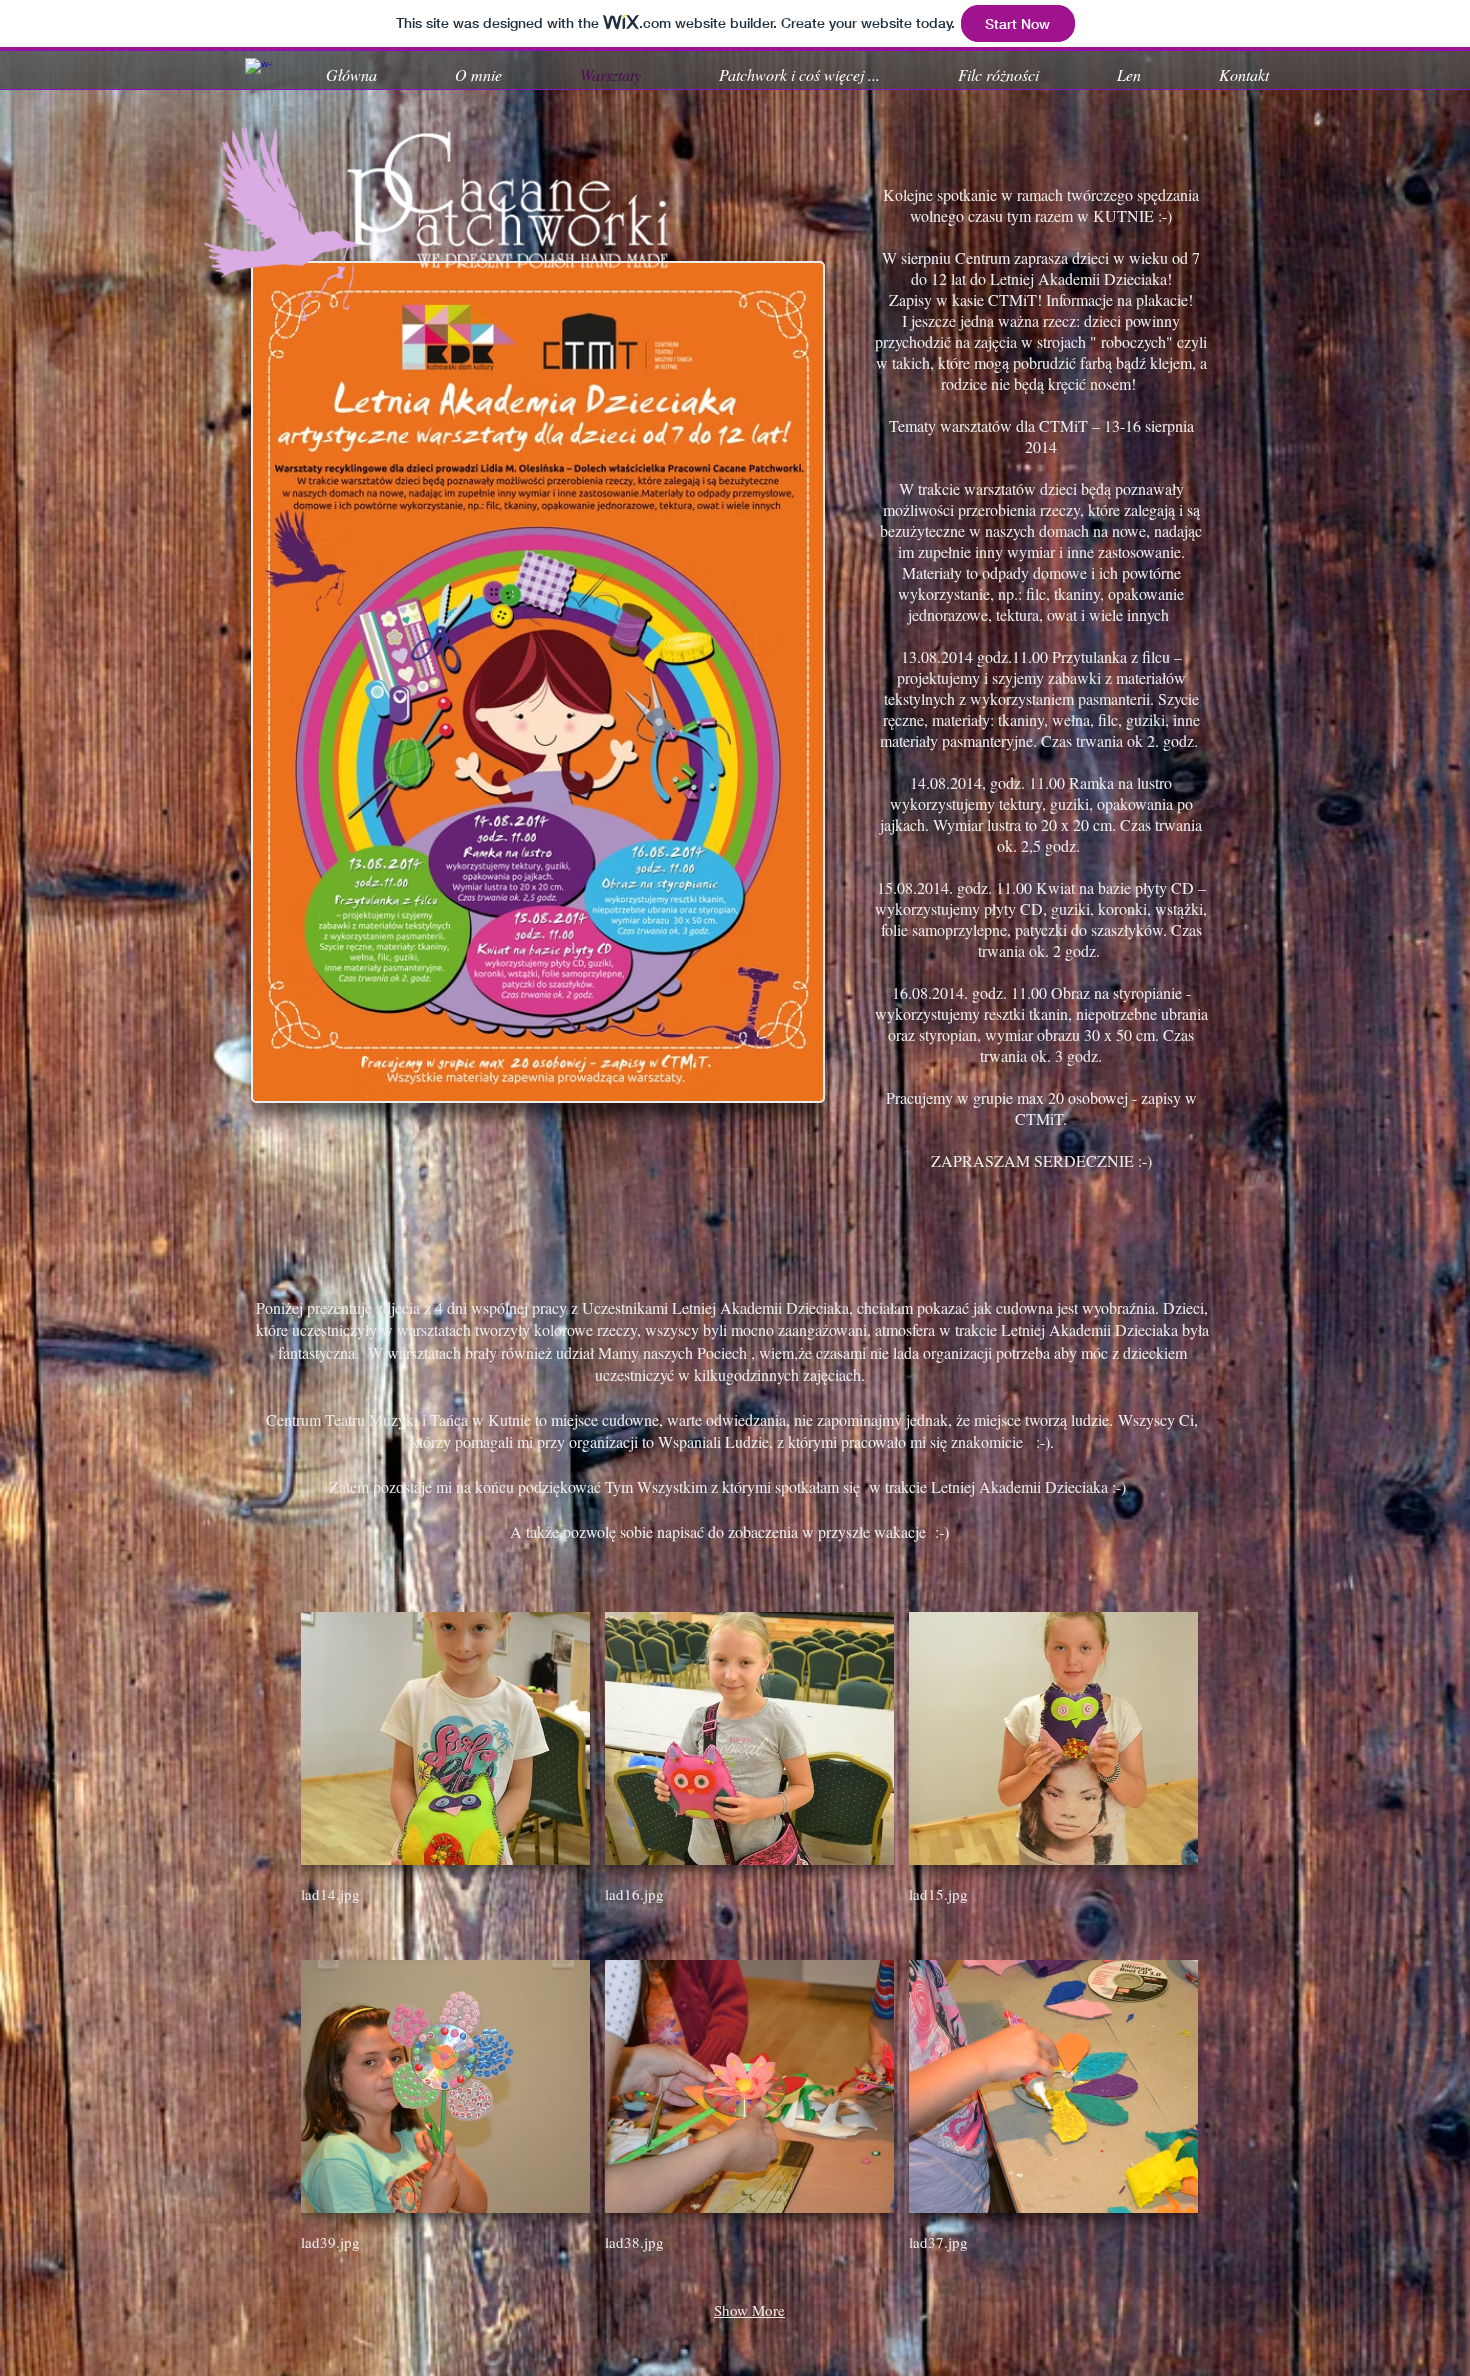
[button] (445, 1778)
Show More (749, 2310)
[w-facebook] (258, 71)
